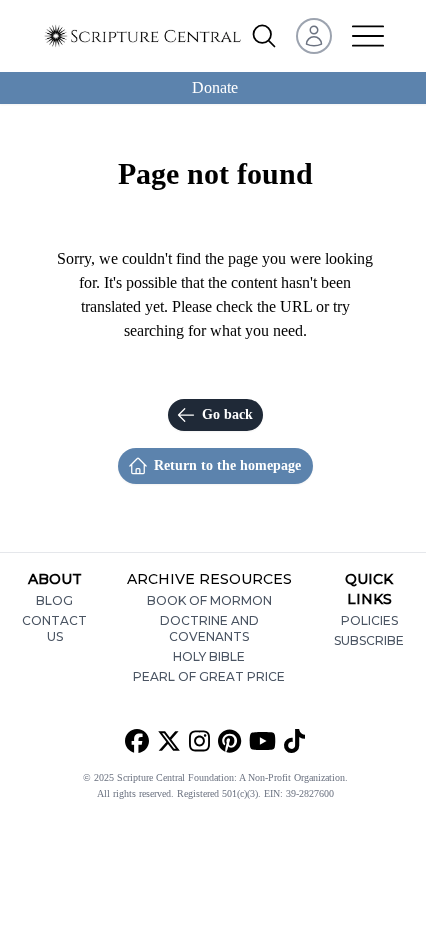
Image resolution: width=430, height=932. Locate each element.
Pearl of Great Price (209, 676)
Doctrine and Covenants (209, 628)
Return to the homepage (227, 465)
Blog (54, 600)
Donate (215, 87)
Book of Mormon (209, 600)
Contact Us (54, 628)
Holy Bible (209, 656)
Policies (369, 620)
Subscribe (369, 640)
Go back (227, 414)
